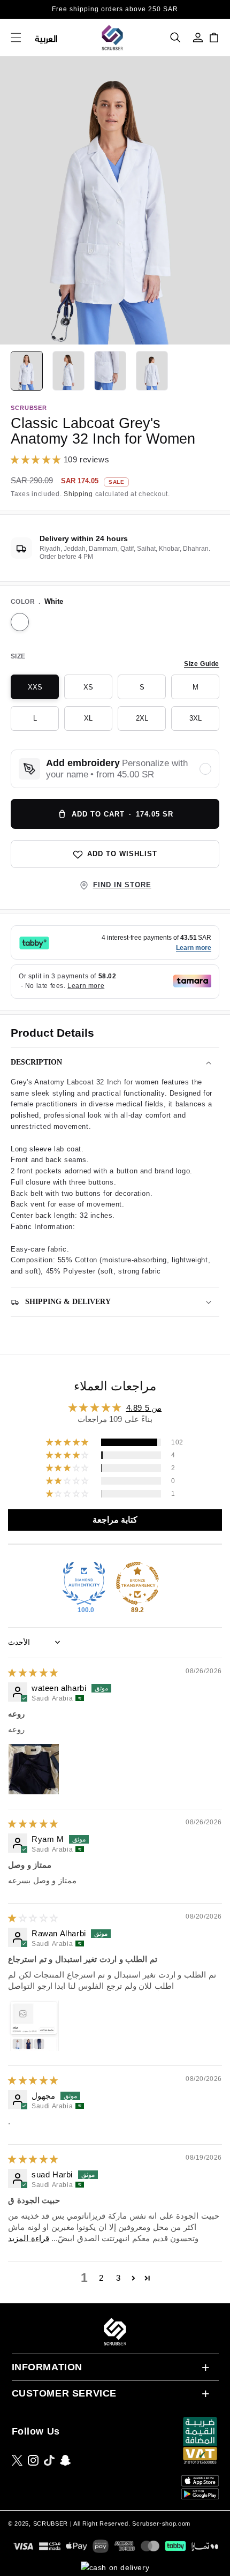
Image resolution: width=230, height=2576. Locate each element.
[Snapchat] (65, 2460)
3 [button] (118, 2278)
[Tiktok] (49, 2460)
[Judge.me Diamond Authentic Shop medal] (84, 1583)
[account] (198, 38)
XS (98, 691)
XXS (43, 691)
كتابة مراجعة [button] (115, 1520)
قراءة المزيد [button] (29, 2238)
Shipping (78, 494)
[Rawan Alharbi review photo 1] (34, 2026)
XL (98, 722)
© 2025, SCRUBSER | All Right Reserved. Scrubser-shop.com (99, 2523)
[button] (175, 38)
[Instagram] (33, 2460)
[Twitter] (17, 2460)
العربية (47, 38)
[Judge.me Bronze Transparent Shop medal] (137, 1583)
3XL (204, 722)
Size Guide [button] (202, 664)
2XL (151, 722)
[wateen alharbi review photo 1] (34, 1769)
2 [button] (101, 2278)
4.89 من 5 (144, 1408)
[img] (33, 1672)
